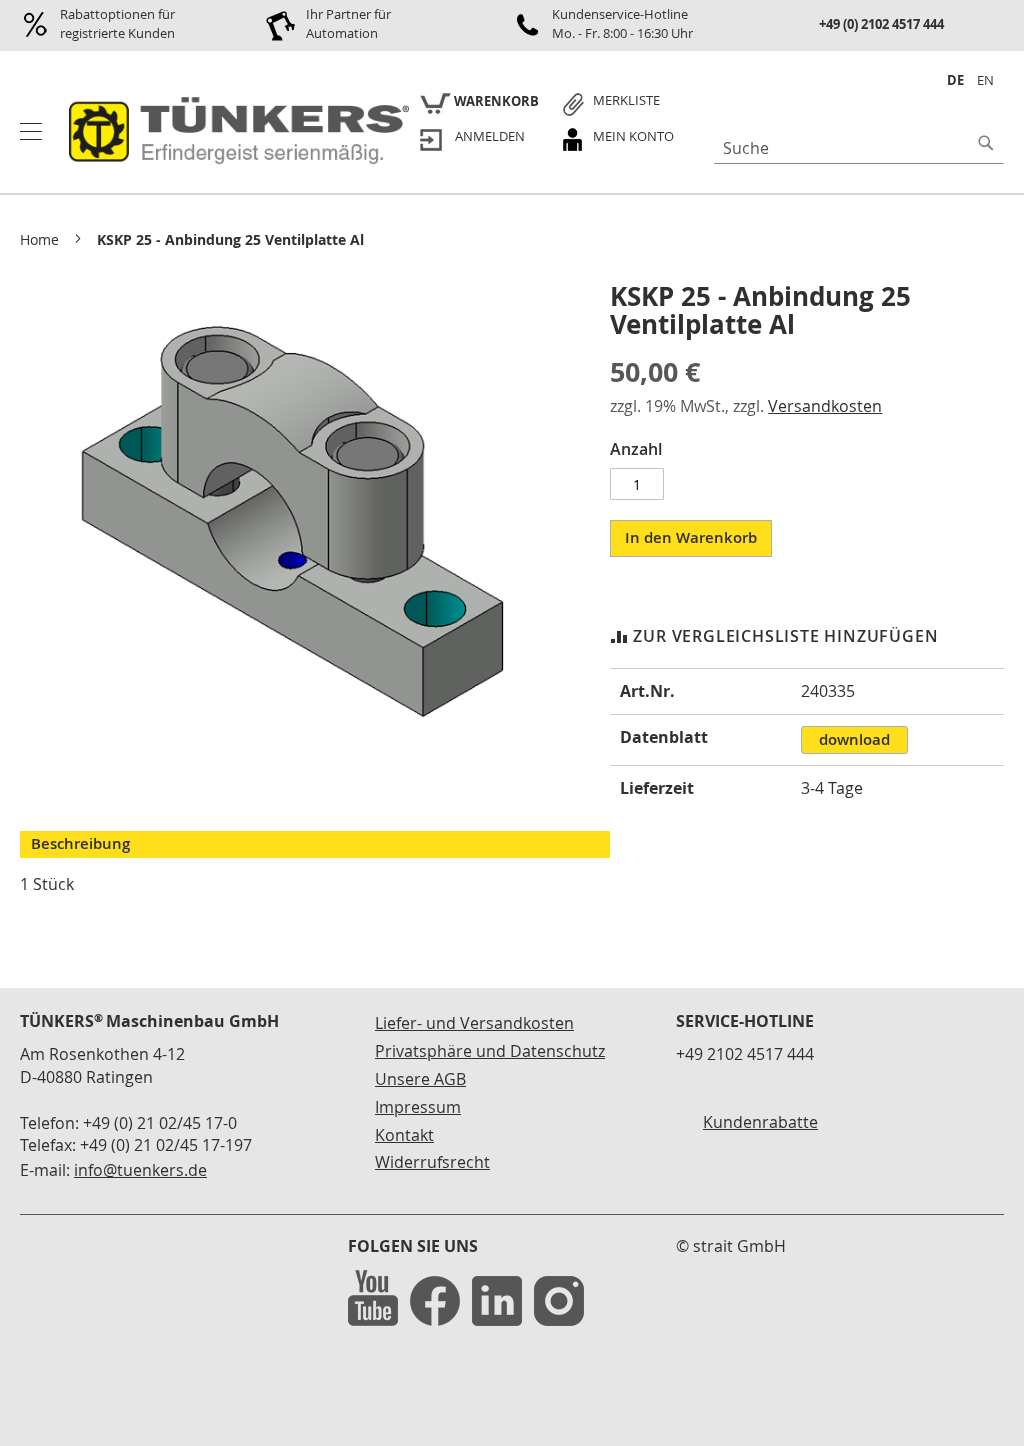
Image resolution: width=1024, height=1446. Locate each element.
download (854, 739)
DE (955, 80)
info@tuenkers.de (140, 1170)
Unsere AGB (420, 1079)
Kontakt (404, 1135)
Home (39, 239)
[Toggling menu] (31, 131)
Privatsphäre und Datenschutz (490, 1051)
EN (985, 80)
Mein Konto (633, 136)
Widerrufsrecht (432, 1162)
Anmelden (490, 136)
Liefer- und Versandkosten (474, 1023)
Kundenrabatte (760, 1122)
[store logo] (235, 132)
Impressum (418, 1107)
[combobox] (859, 148)
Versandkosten (825, 406)
